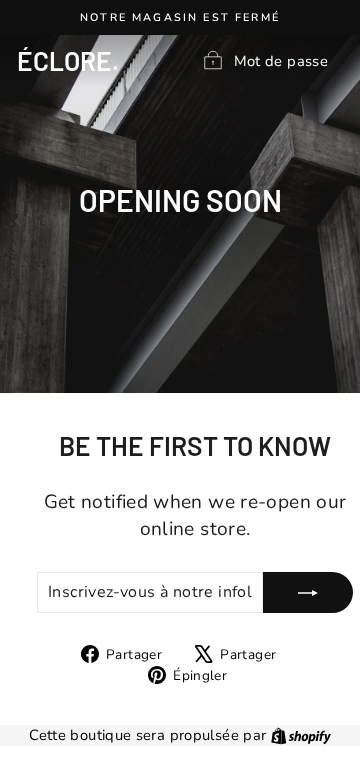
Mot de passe (281, 60)
